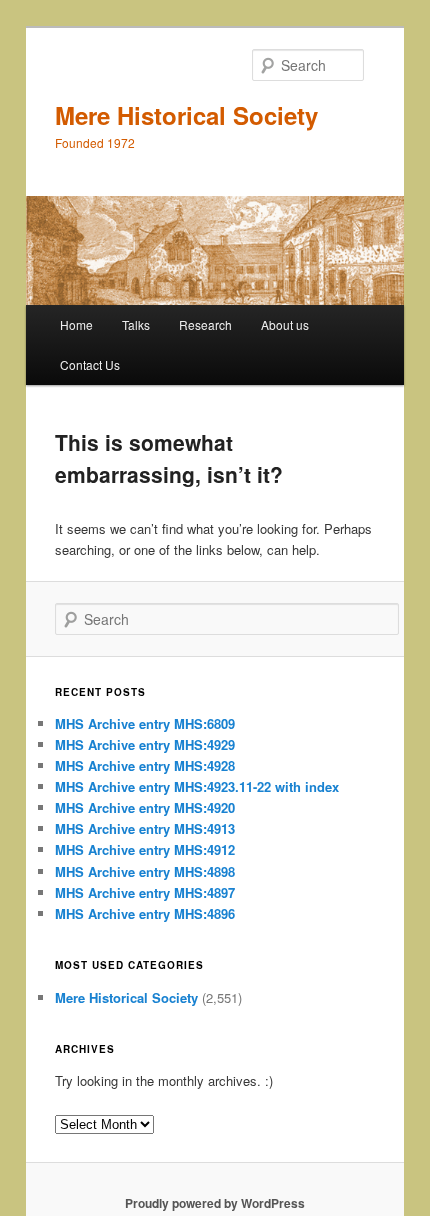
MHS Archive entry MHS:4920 (145, 807)
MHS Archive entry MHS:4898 (145, 871)
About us (285, 324)
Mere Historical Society (186, 115)
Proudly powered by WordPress (215, 1203)
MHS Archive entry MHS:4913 (145, 828)
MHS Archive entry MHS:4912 (145, 849)
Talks (136, 324)
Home (76, 324)
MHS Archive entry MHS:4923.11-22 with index (197, 786)
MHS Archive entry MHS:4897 (145, 892)
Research (205, 324)
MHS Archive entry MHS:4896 (145, 913)
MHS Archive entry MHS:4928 (145, 765)
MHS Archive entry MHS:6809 (145, 723)
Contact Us (90, 364)
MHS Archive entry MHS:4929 (145, 744)
